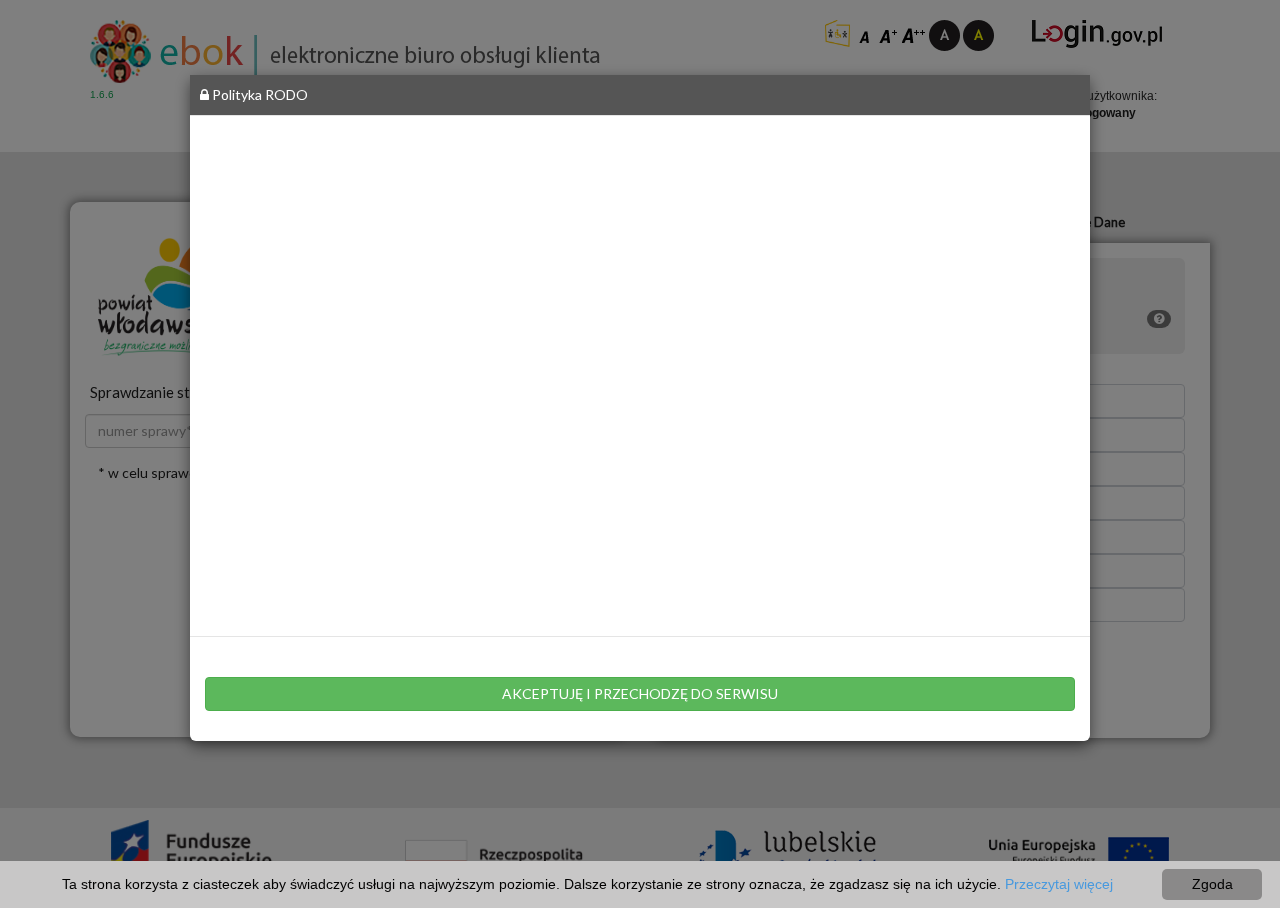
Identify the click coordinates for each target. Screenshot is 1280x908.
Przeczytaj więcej (1059, 884)
